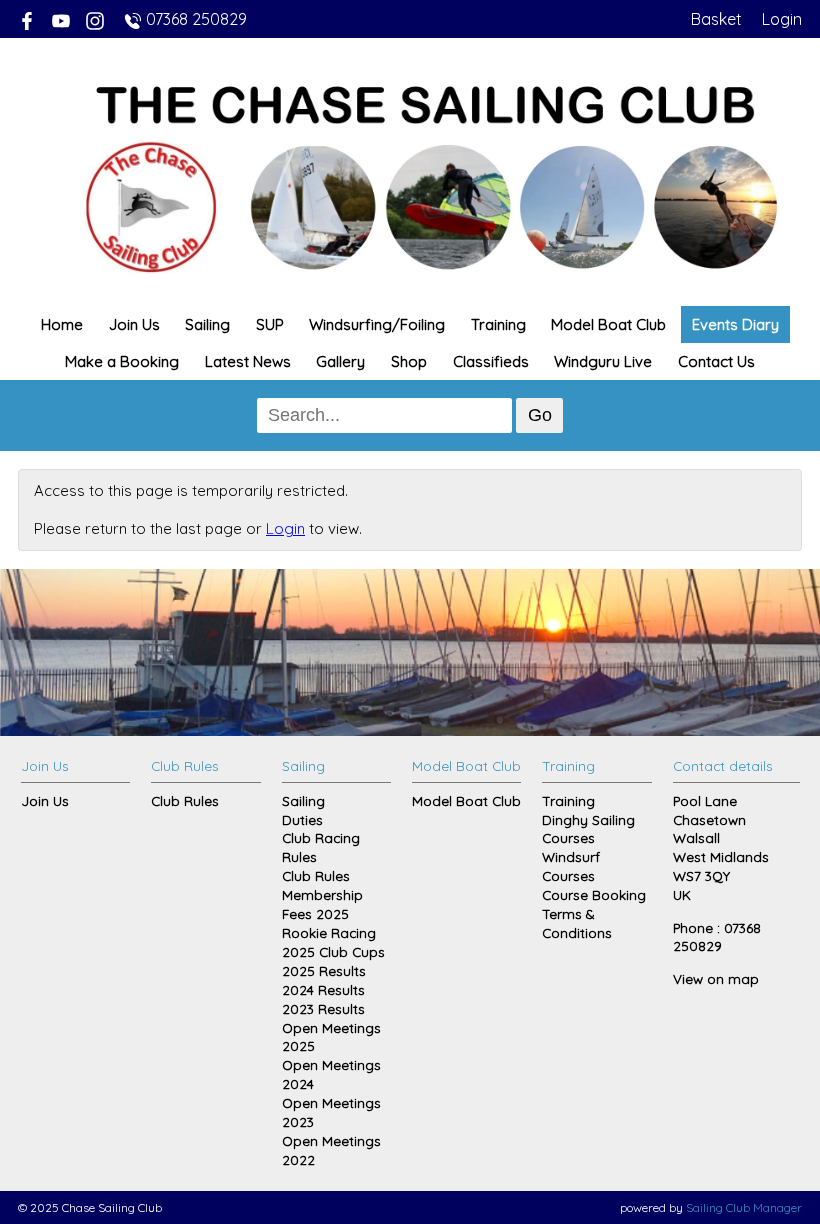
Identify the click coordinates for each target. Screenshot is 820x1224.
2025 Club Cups (333, 951)
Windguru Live (603, 361)
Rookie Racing (329, 932)
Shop (409, 361)
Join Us (134, 324)
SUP (270, 324)
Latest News (248, 361)
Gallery (340, 361)
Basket (716, 19)
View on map (716, 978)
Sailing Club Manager (744, 1207)
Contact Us (716, 361)
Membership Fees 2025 (322, 904)
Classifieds (491, 361)
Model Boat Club (608, 324)
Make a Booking (122, 361)
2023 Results (323, 1008)
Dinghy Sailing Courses (588, 829)
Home (62, 324)
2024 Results (323, 989)
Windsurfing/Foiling (377, 324)
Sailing (207, 324)
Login (782, 19)
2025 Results (324, 970)
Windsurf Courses (571, 866)
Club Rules (185, 800)
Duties (302, 819)
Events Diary (735, 324)
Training (498, 324)
